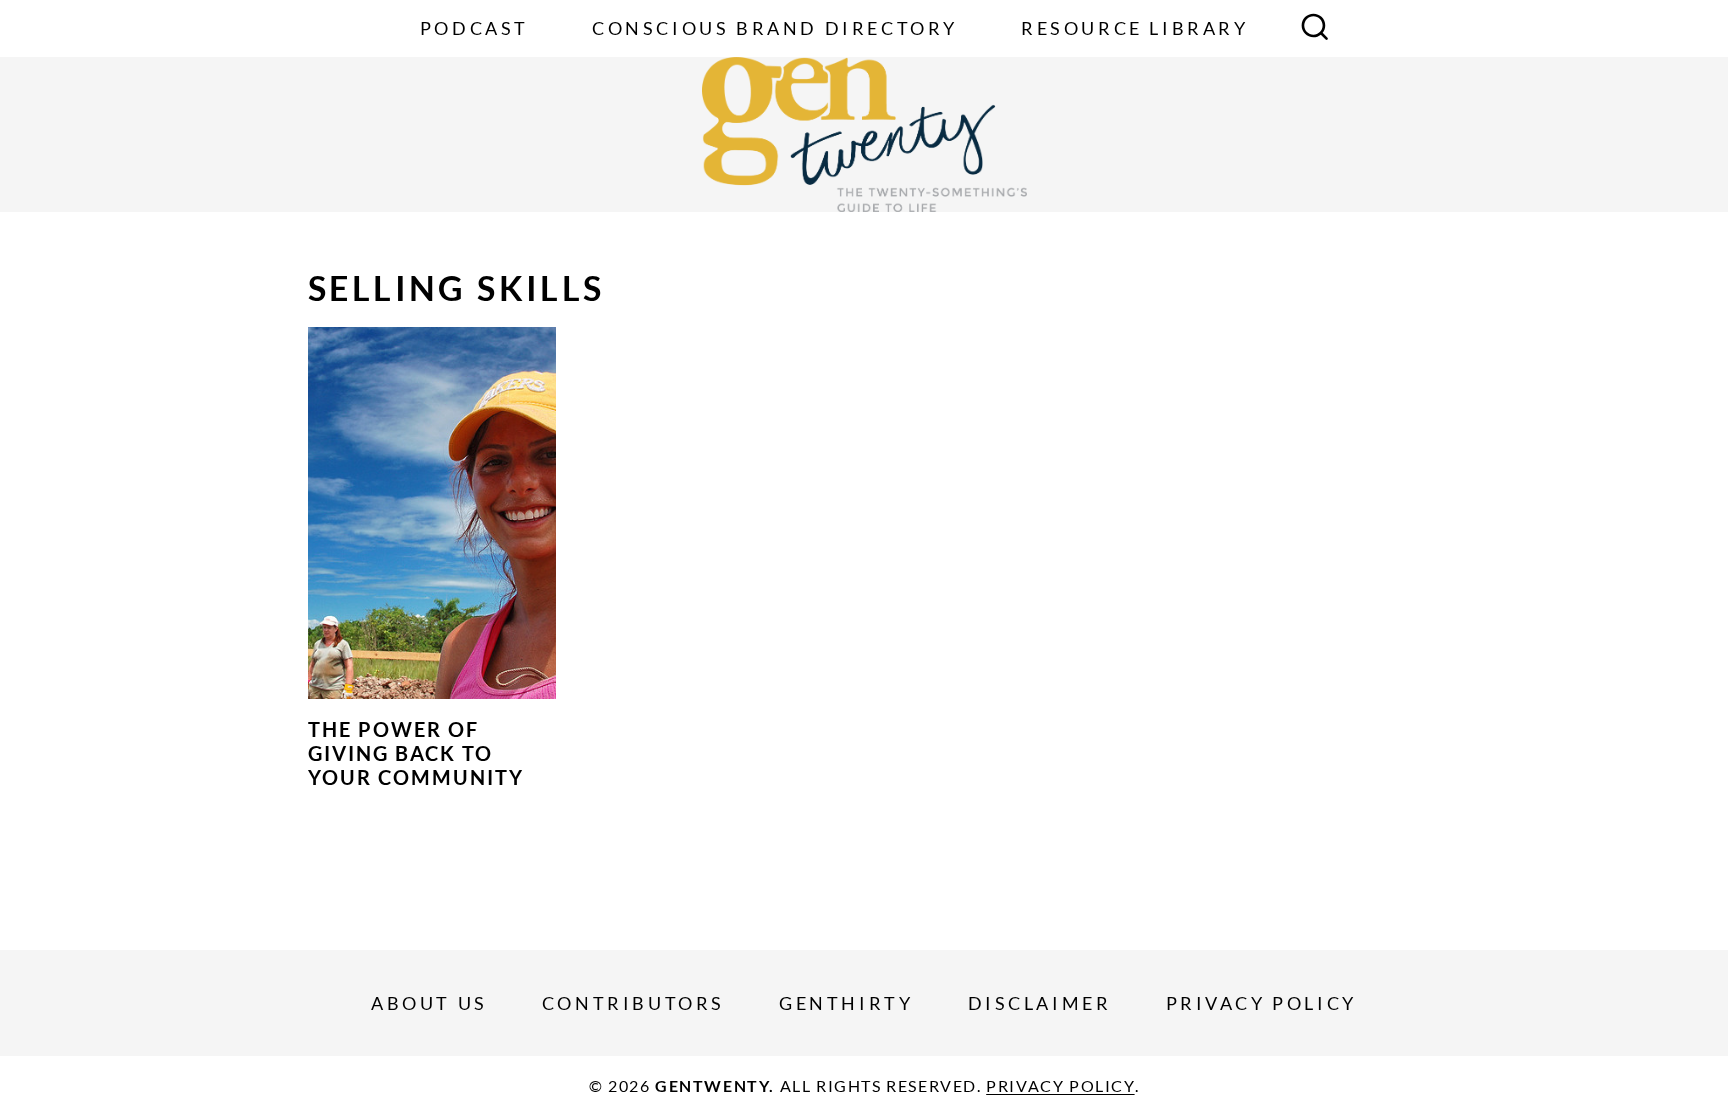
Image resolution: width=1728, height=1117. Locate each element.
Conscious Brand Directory (775, 28)
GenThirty (846, 1003)
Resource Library (1135, 28)
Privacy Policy (1261, 1003)
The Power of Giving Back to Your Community (416, 753)
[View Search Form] (1315, 29)
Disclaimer (1040, 1003)
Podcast (474, 28)
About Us (429, 1003)
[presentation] (432, 513)
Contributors (633, 1003)
